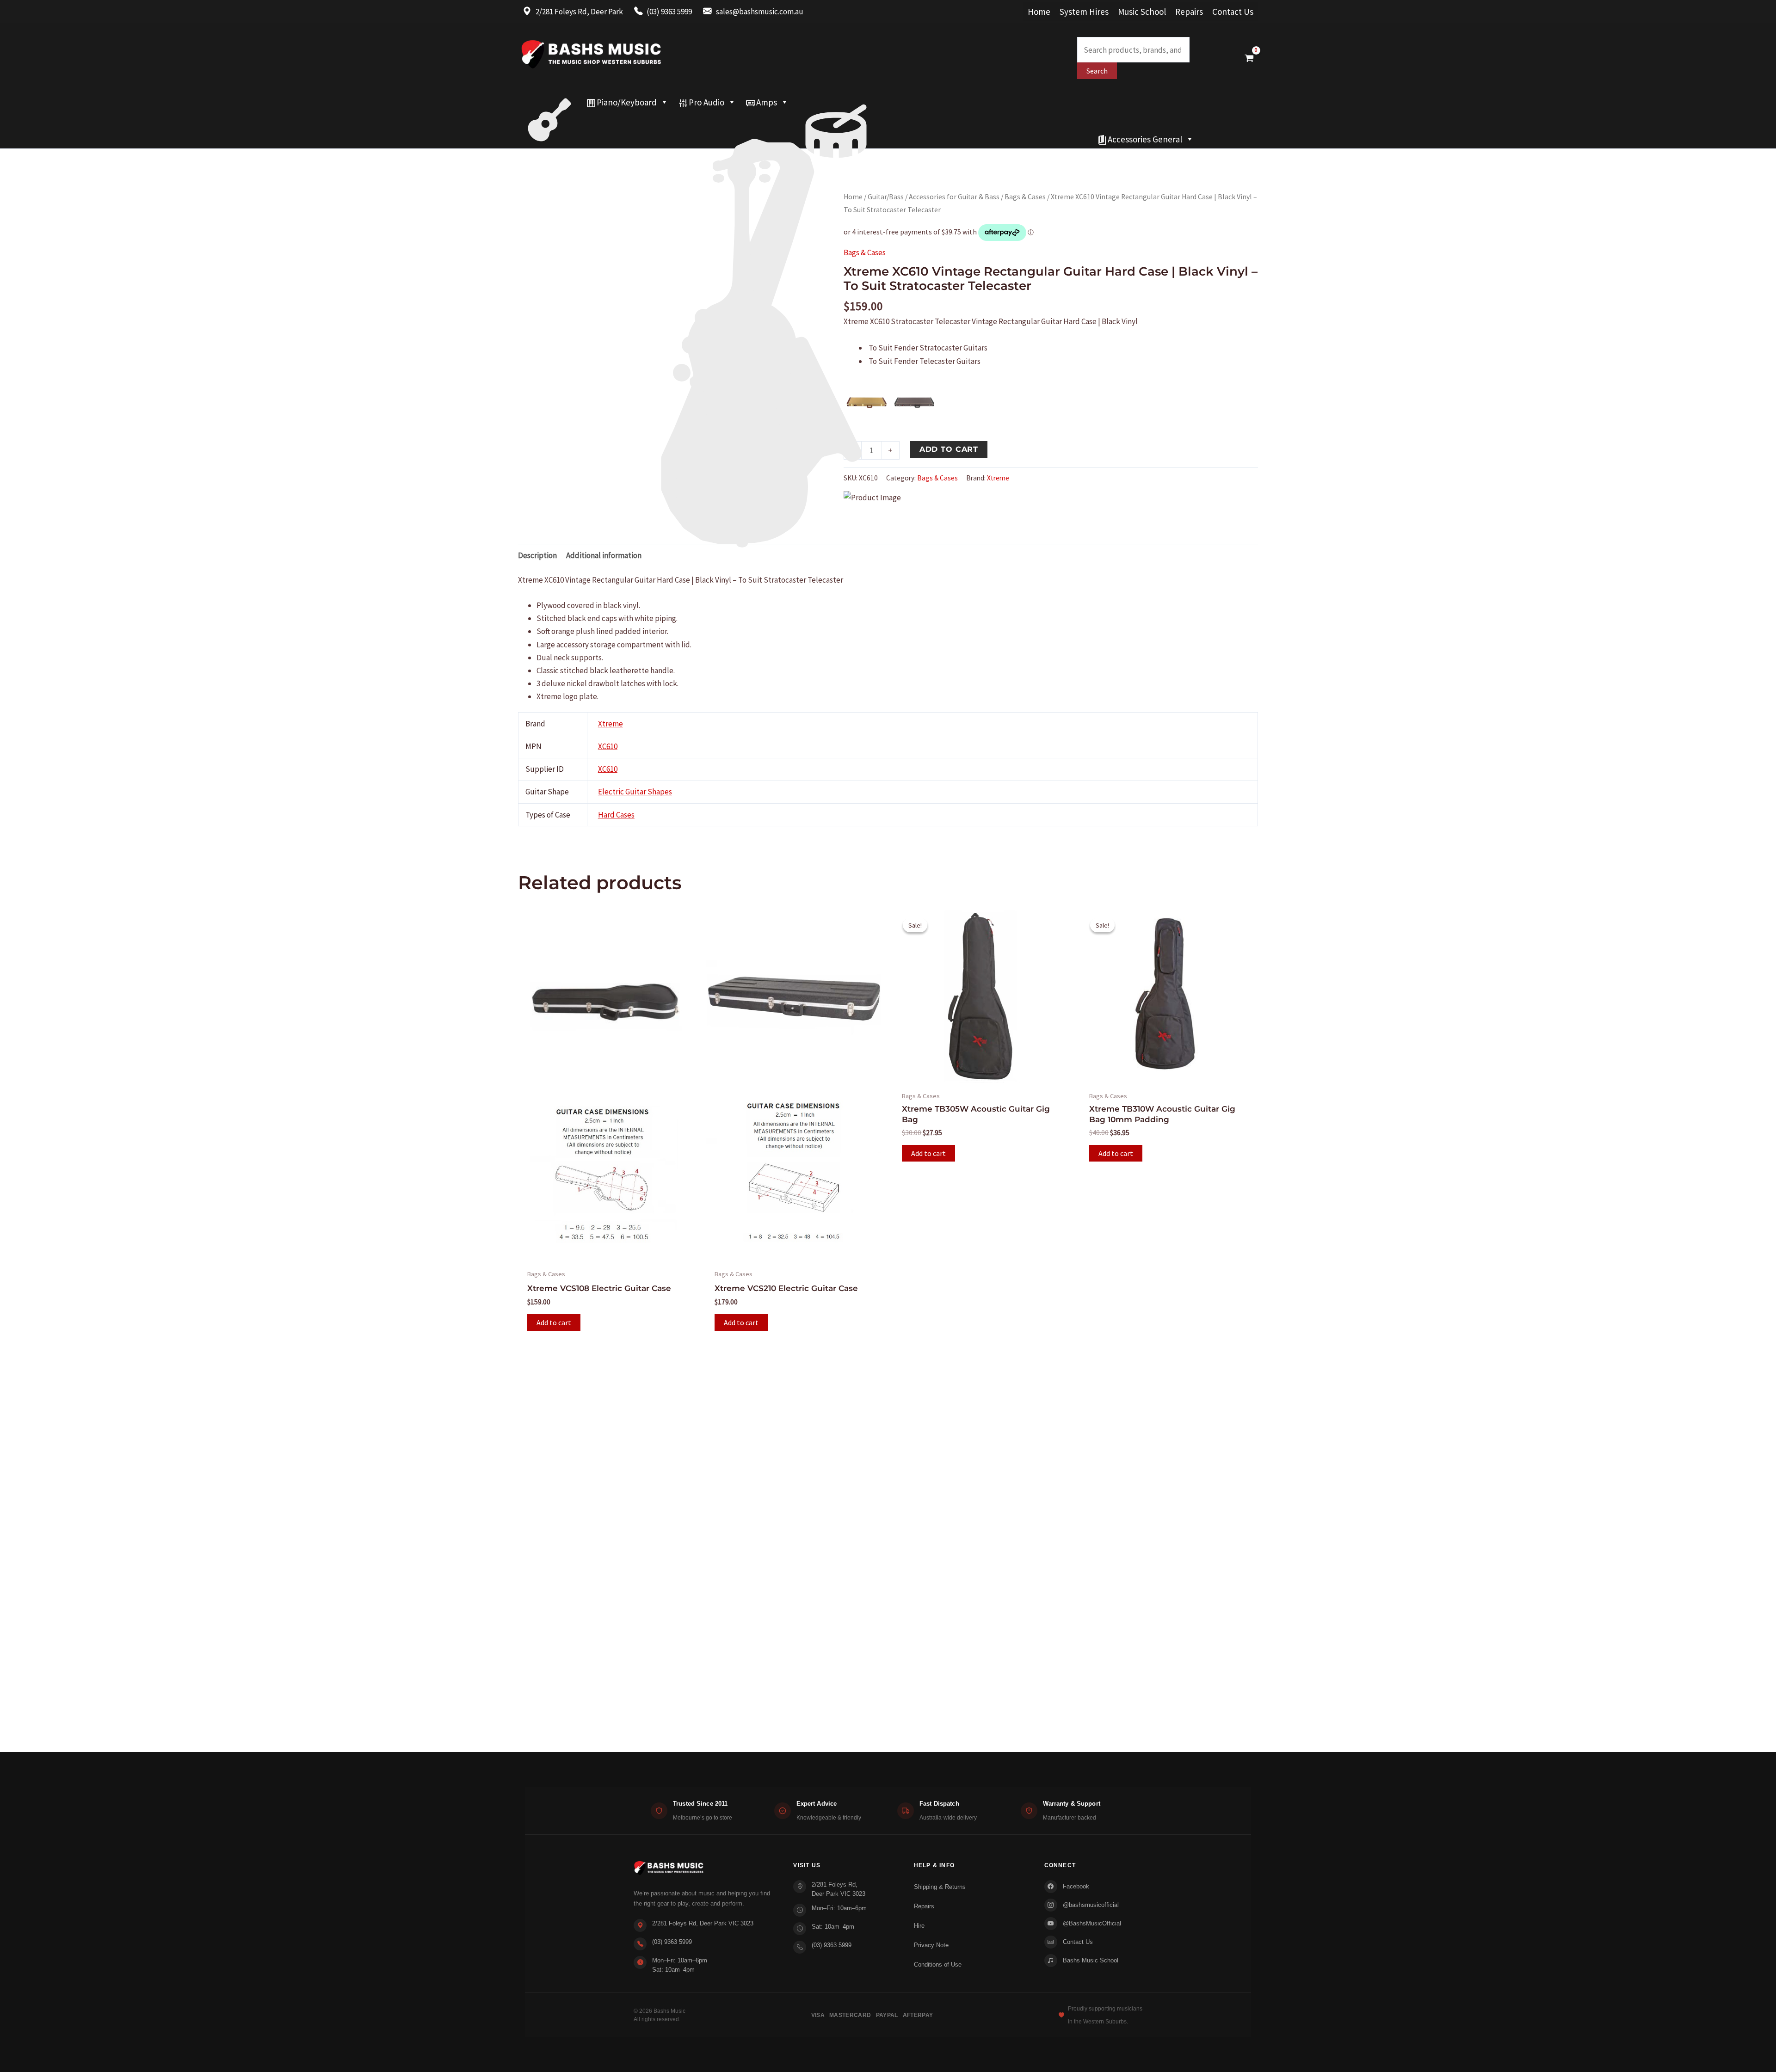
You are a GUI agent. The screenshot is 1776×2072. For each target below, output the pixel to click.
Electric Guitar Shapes (635, 792)
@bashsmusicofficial (1091, 1905)
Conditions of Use (938, 1964)
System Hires (1084, 12)
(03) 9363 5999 (672, 1942)
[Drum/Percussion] (836, 102)
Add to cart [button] (554, 1322)
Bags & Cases (1025, 197)
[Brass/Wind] (781, 121)
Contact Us (1233, 12)
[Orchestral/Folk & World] (805, 139)
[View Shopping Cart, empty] (1249, 58)
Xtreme (998, 478)
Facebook (1076, 1886)
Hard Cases (616, 815)
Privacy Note (931, 1945)
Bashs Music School (1091, 1960)
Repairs (1189, 12)
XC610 (608, 746)
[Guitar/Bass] (549, 102)
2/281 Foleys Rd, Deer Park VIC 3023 (703, 1923)
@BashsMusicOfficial (1092, 1923)
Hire (919, 1926)
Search (1097, 71)
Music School (1142, 12)
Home (1039, 12)
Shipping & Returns (940, 1887)
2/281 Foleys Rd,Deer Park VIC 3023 (839, 1889)
